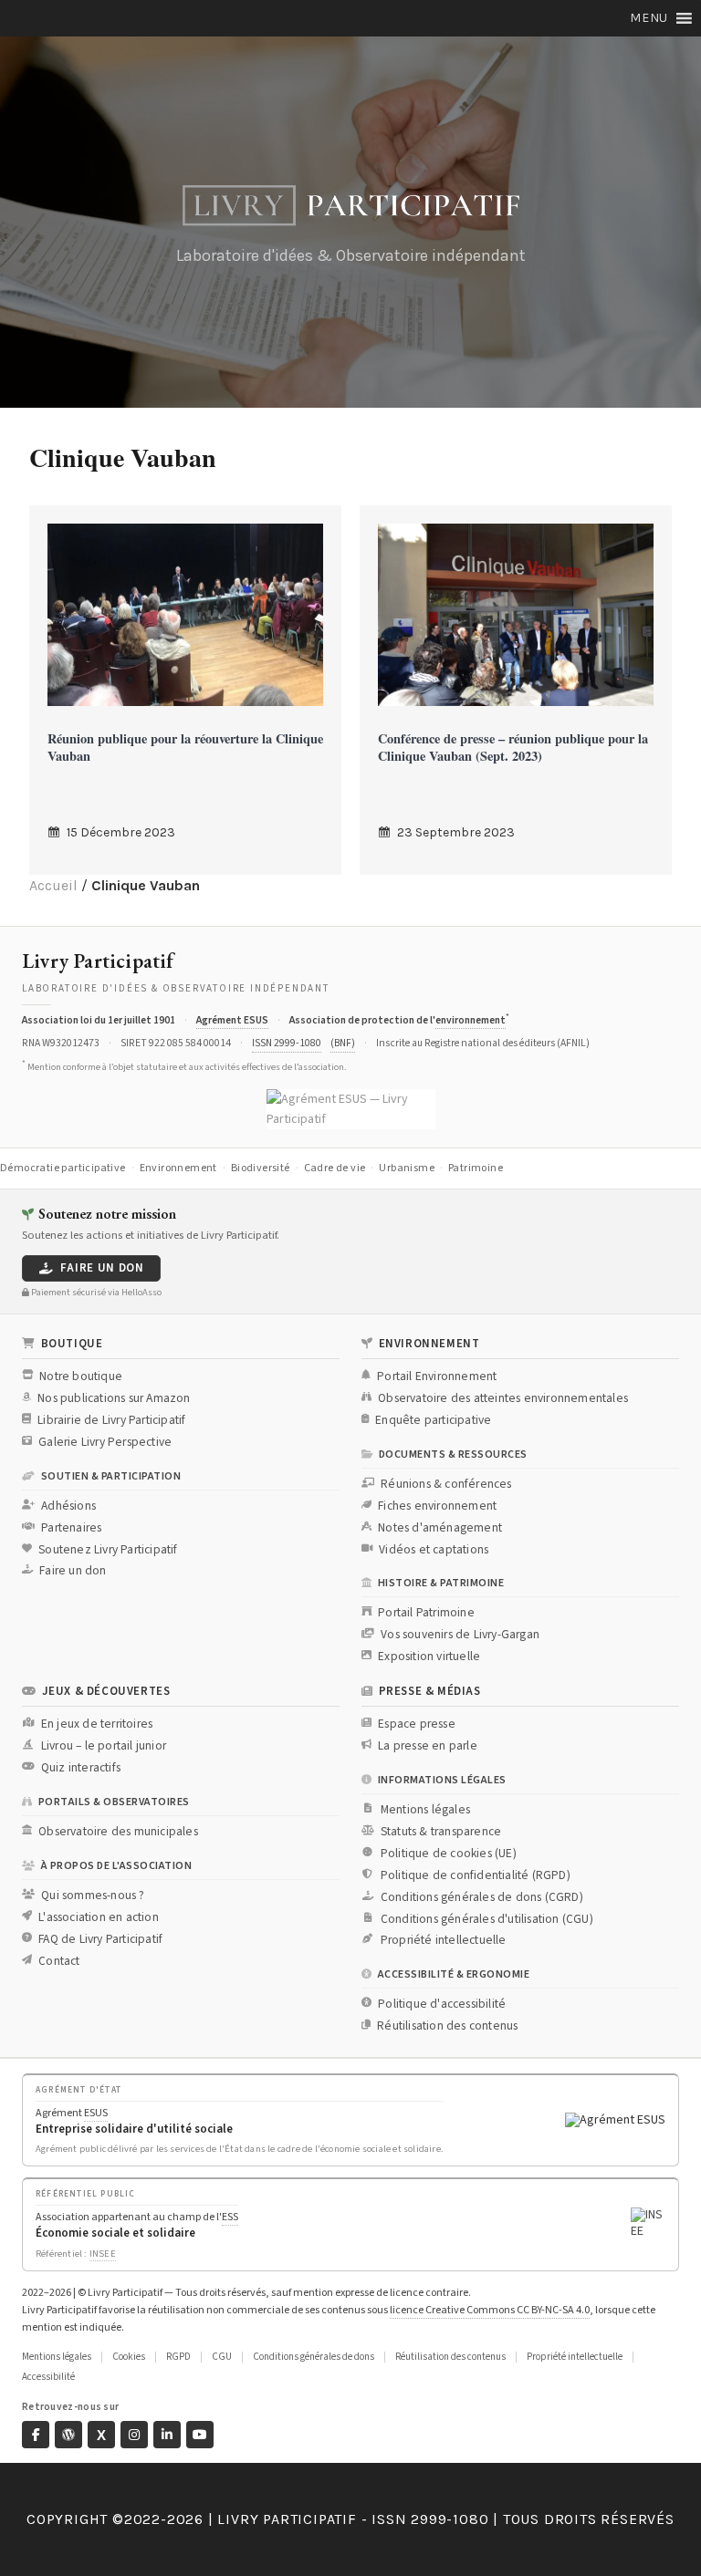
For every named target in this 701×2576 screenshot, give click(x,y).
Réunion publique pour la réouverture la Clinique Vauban (185, 747)
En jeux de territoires (97, 1724)
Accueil (53, 885)
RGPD (178, 2357)
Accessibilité (48, 2377)
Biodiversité (261, 1168)
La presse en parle (428, 1746)
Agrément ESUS (232, 1020)
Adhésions (68, 1506)
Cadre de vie (335, 1168)
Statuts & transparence (441, 1832)
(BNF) (343, 1043)
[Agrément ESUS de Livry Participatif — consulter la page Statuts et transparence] (351, 1110)
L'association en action (99, 1917)
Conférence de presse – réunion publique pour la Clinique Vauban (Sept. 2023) (513, 747)
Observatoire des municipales (118, 1832)
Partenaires (71, 1528)
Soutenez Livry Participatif (108, 1550)
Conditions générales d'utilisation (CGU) (487, 1919)
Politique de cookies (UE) (449, 1854)
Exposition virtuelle (429, 1657)
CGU (222, 2357)
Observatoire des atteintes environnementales (503, 1398)
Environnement (178, 1168)
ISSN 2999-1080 (287, 1043)
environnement (471, 1020)
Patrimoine (476, 1168)
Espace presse (417, 1724)
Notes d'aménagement (440, 1528)
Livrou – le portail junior (104, 1746)
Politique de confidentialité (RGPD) (476, 1875)
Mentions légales (425, 1810)
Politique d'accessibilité (442, 2004)
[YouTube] (200, 2435)
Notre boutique (81, 1376)
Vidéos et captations (434, 1550)
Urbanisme (407, 1168)
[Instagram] (134, 2435)
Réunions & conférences (446, 1484)
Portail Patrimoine (426, 1613)
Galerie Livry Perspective (105, 1442)
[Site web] (68, 2435)
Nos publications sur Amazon (114, 1398)
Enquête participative (433, 1420)
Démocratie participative (63, 1168)
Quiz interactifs (81, 1768)
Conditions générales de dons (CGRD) (482, 1897)
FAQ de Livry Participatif (100, 1939)
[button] (649, 18)
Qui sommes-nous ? (93, 1896)
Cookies (129, 2357)
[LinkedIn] (167, 2435)
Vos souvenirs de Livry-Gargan (460, 1635)
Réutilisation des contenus (447, 2026)
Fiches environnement (437, 1506)
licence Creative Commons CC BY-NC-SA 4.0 (490, 2310)
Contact (59, 1961)
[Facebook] (36, 2435)
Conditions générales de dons (314, 2357)
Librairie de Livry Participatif (111, 1420)
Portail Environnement (437, 1376)
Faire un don (102, 1268)
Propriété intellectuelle (444, 1940)
